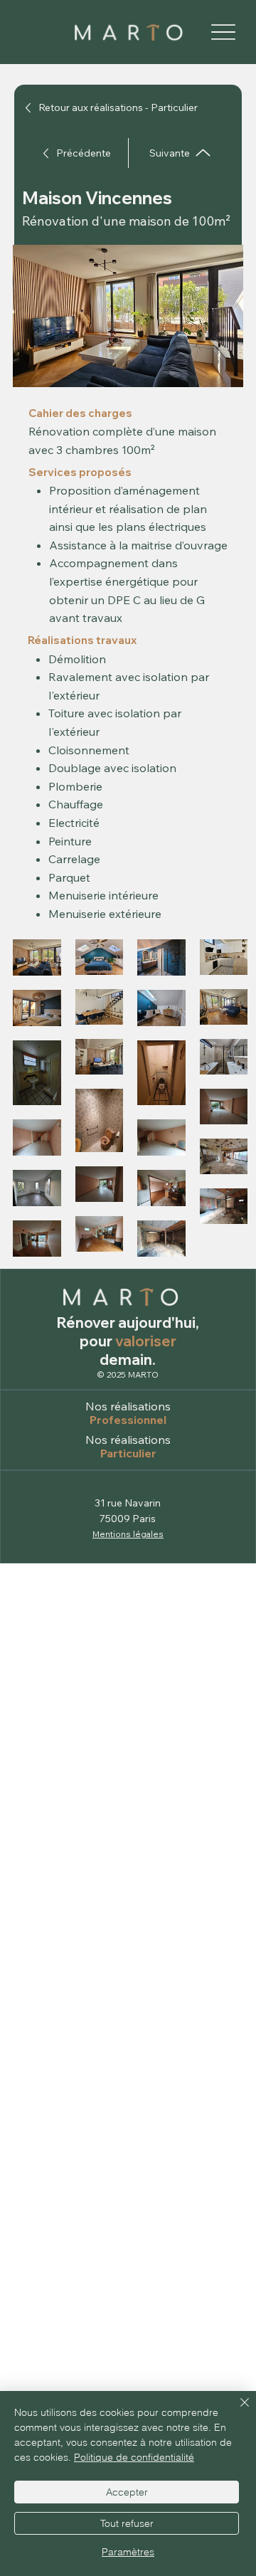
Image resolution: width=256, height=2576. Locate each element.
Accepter (127, 2492)
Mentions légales (128, 1534)
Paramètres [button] (128, 2552)
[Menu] (223, 32)
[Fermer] (236, 2411)
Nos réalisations (128, 1406)
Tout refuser (127, 2523)
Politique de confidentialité (134, 2457)
